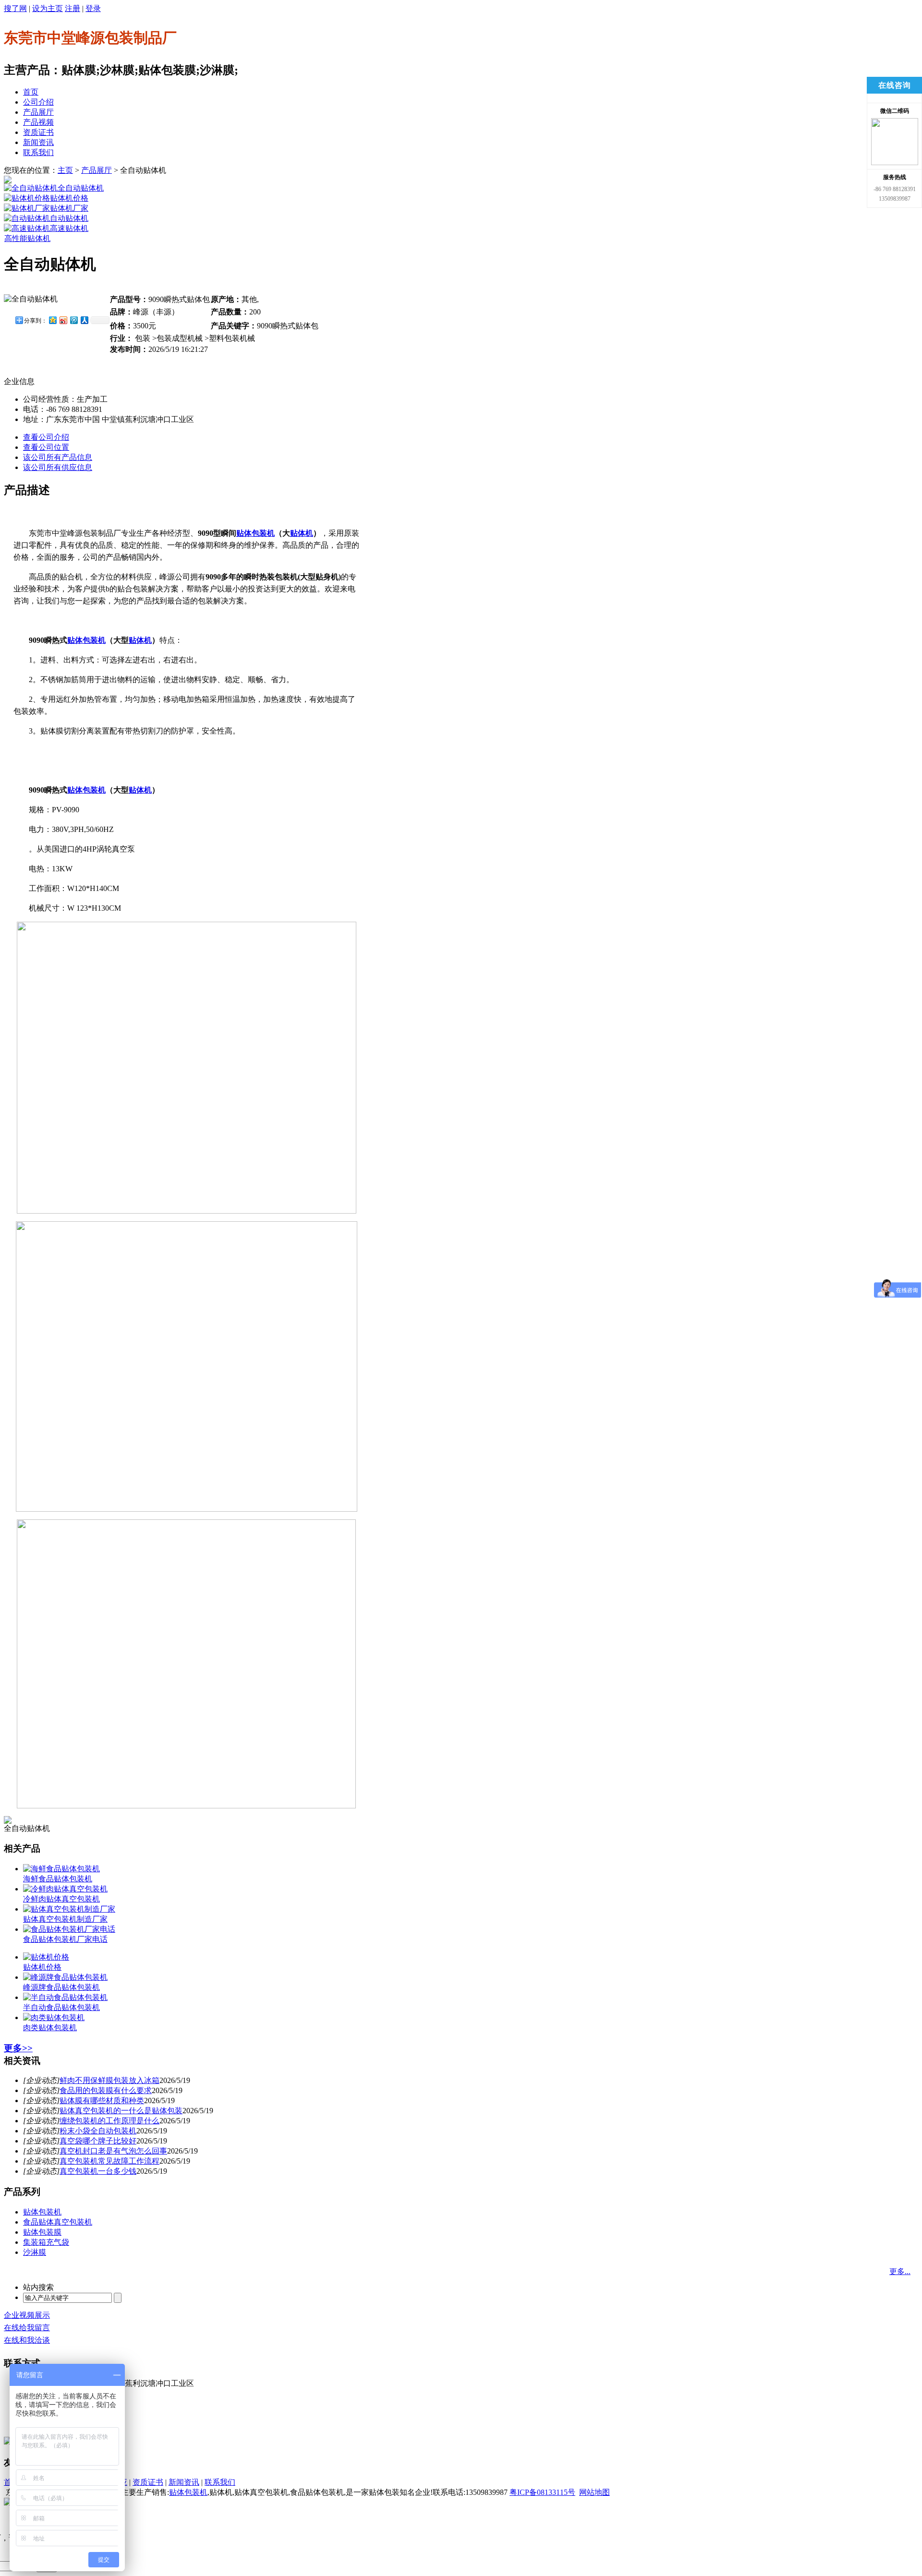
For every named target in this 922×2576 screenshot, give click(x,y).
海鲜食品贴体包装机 (58, 1879)
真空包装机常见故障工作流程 (109, 2161)
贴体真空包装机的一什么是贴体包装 (121, 2111)
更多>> (18, 2048)
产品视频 (38, 122)
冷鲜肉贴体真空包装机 (61, 1899)
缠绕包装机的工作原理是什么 (109, 2121)
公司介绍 (38, 102)
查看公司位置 (46, 447)
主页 (65, 170)
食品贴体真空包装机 (58, 2222)
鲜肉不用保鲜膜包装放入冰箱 (109, 2080)
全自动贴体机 (81, 188)
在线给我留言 (27, 2328)
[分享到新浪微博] (63, 320)
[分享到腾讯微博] (73, 320)
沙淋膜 (35, 2252)
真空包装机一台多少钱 (98, 2171)
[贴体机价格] (27, 198)
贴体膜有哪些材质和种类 (102, 2101)
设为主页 (48, 8)
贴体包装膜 (42, 2232)
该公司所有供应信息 (58, 467)
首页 (31, 92)
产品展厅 (38, 112)
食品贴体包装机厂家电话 (65, 1939)
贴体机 (302, 533)
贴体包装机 (255, 533)
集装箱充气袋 (46, 2242)
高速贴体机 (69, 228)
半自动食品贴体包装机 (61, 2007)
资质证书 (38, 132)
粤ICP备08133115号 (542, 2492)
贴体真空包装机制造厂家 (65, 1919)
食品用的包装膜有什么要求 (106, 2090)
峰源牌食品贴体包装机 (61, 1987)
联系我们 (38, 152)
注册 (73, 8)
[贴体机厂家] (27, 208)
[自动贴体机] (27, 218)
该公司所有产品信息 (58, 457)
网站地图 (594, 2492)
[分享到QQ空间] (52, 320)
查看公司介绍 (46, 437)
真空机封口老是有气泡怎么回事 (113, 2151)
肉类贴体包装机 (50, 2028)
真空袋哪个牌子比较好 (98, 2141)
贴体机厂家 (69, 208)
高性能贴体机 (27, 238)
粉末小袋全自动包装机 (98, 2131)
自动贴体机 (69, 218)
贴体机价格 (69, 198)
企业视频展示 (27, 2315)
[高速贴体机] (27, 228)
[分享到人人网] (84, 320)
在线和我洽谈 (27, 2340)
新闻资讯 (38, 142)
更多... (900, 2271)
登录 (93, 8)
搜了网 (15, 8)
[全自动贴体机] (31, 188)
